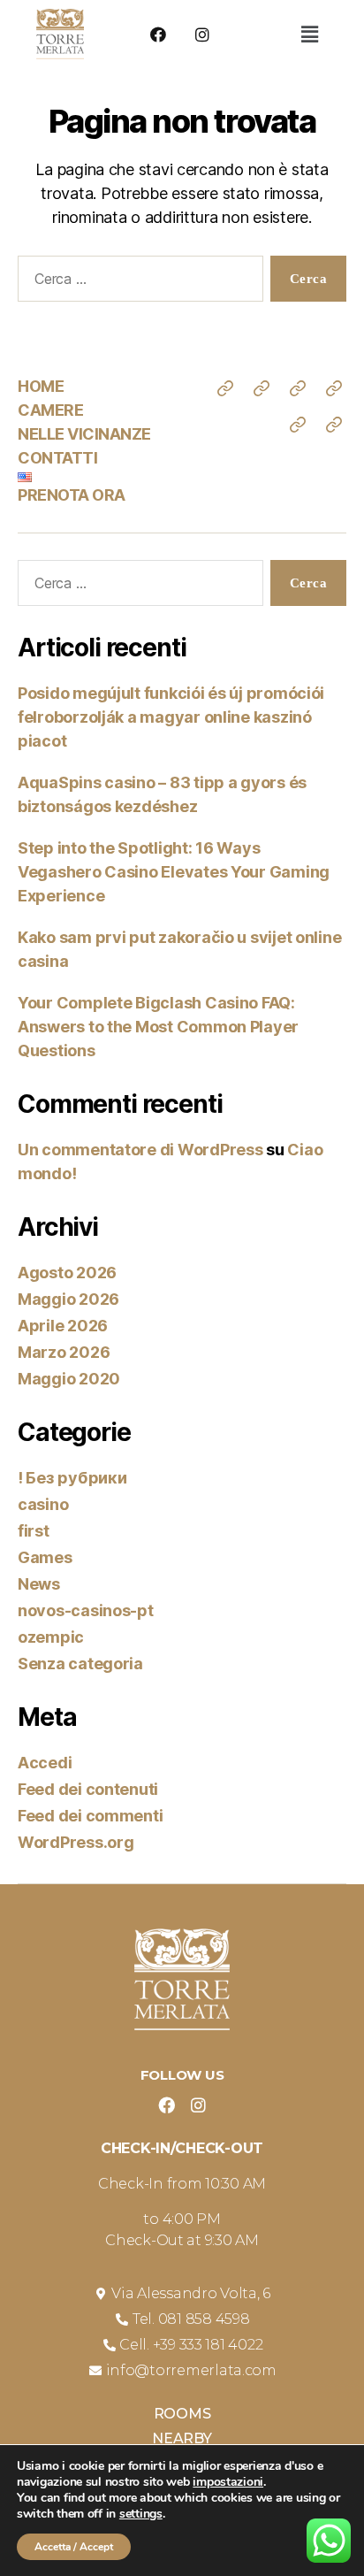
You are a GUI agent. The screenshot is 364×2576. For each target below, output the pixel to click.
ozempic (51, 1637)
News (39, 1584)
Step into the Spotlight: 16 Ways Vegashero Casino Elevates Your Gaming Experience (174, 872)
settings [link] (141, 2514)
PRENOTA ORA (72, 495)
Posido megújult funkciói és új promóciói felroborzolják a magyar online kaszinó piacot (171, 717)
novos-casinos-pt (86, 1610)
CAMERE (50, 410)
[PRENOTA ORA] (334, 425)
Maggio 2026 (68, 1299)
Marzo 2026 (64, 1352)
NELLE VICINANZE (84, 434)
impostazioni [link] (228, 2482)
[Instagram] (202, 34)
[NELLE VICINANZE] (298, 388)
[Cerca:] (137, 282)
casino (43, 1504)
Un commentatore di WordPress (140, 1150)
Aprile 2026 (63, 1326)
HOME (41, 386)
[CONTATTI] (334, 388)
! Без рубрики (72, 1478)
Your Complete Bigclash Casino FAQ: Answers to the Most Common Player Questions (158, 1027)
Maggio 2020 (69, 1379)
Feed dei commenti (90, 1816)
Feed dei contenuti (88, 1789)
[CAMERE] (262, 388)
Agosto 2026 (67, 1273)
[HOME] (225, 388)
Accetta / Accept (74, 2547)
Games (45, 1557)
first (34, 1531)
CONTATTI (57, 458)
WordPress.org (76, 1842)
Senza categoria (80, 1664)
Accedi (45, 1763)
